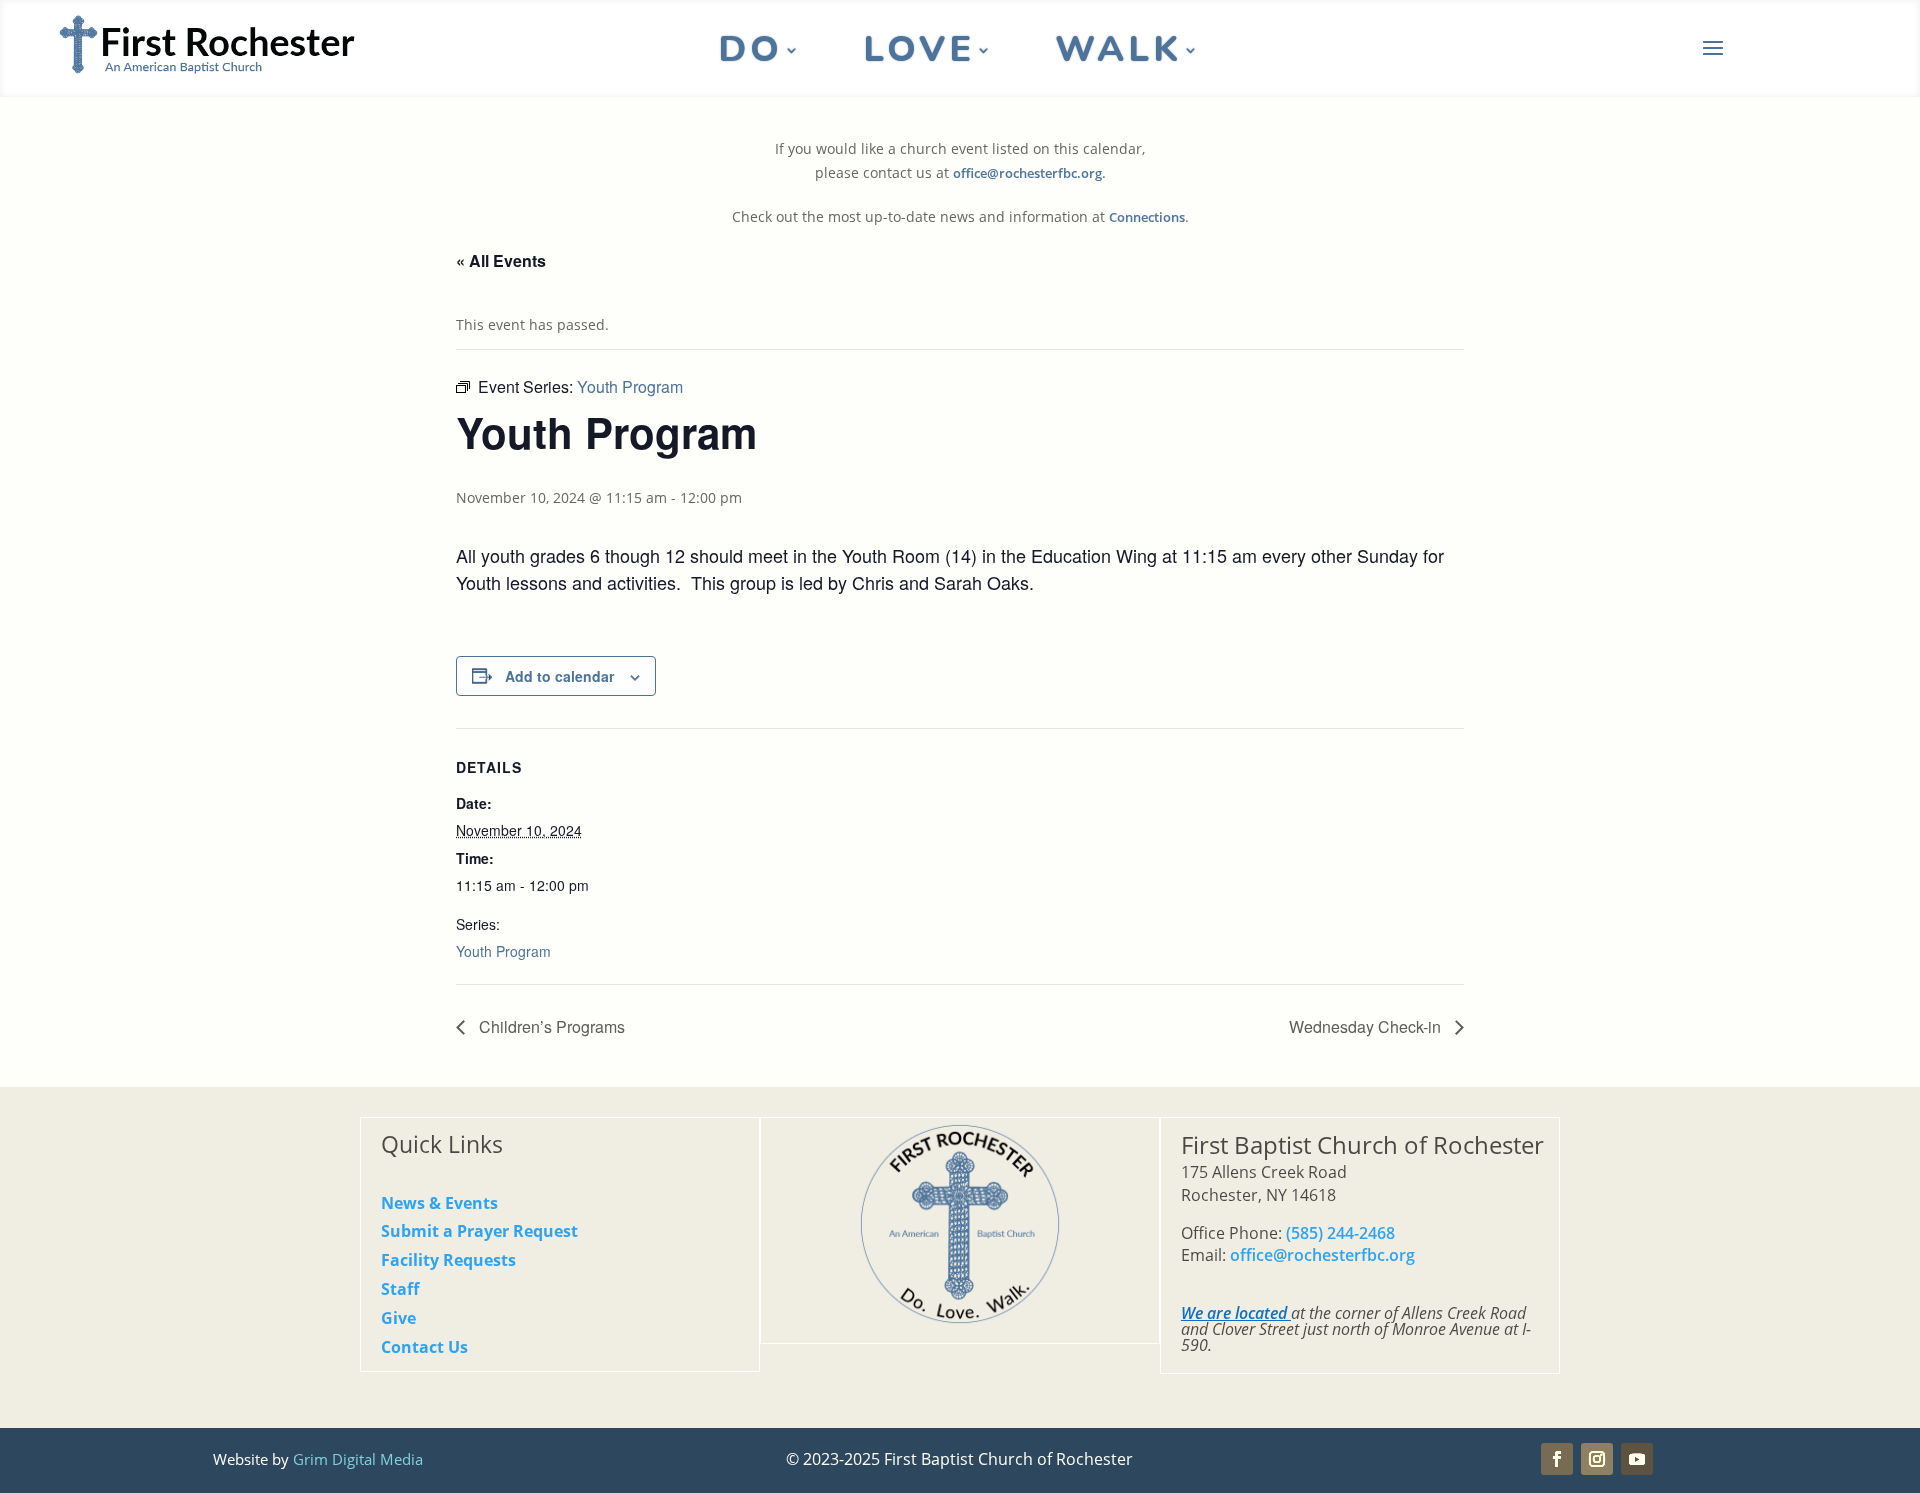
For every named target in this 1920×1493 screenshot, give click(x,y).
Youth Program (503, 951)
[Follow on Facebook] (1557, 1459)
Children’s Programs (550, 1026)
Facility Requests (448, 1260)
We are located (1234, 1313)
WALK (1118, 54)
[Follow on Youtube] (1637, 1459)
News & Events (439, 1203)
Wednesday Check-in (1367, 1026)
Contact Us (424, 1347)
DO (750, 54)
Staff (400, 1289)
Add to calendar (559, 676)
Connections (1147, 217)
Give (398, 1318)
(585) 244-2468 (1340, 1233)
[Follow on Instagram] (1597, 1459)
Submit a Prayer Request (479, 1231)
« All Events (501, 260)
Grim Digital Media (358, 1459)
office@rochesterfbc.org (1027, 173)
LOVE (919, 54)
